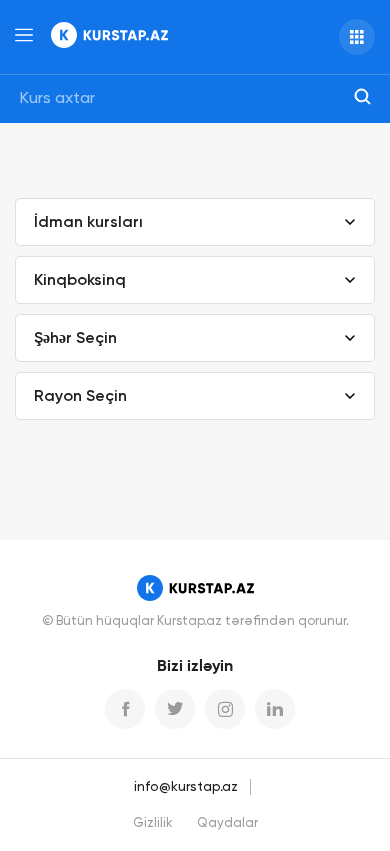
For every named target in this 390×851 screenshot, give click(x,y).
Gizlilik (153, 823)
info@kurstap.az (186, 787)
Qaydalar (227, 823)
